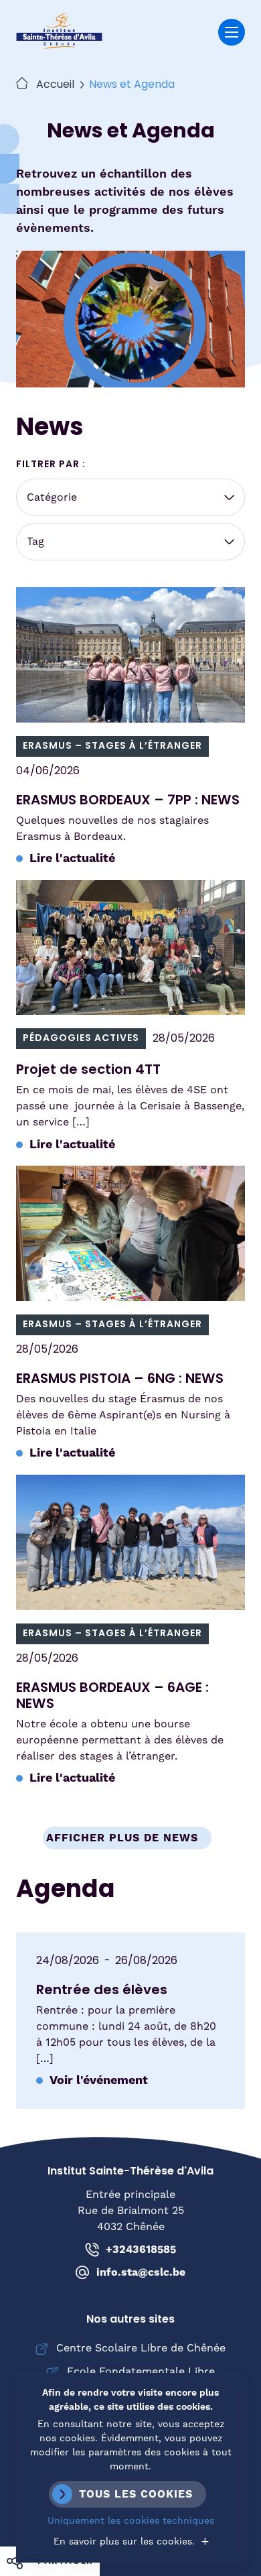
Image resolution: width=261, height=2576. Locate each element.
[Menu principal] (232, 32)
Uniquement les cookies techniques (131, 2521)
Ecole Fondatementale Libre (141, 2372)
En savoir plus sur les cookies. (124, 2542)
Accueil (55, 85)
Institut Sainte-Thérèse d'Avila (59, 32)
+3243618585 (141, 2250)
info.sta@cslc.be (141, 2272)
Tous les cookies (136, 2494)
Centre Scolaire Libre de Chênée (141, 2348)
